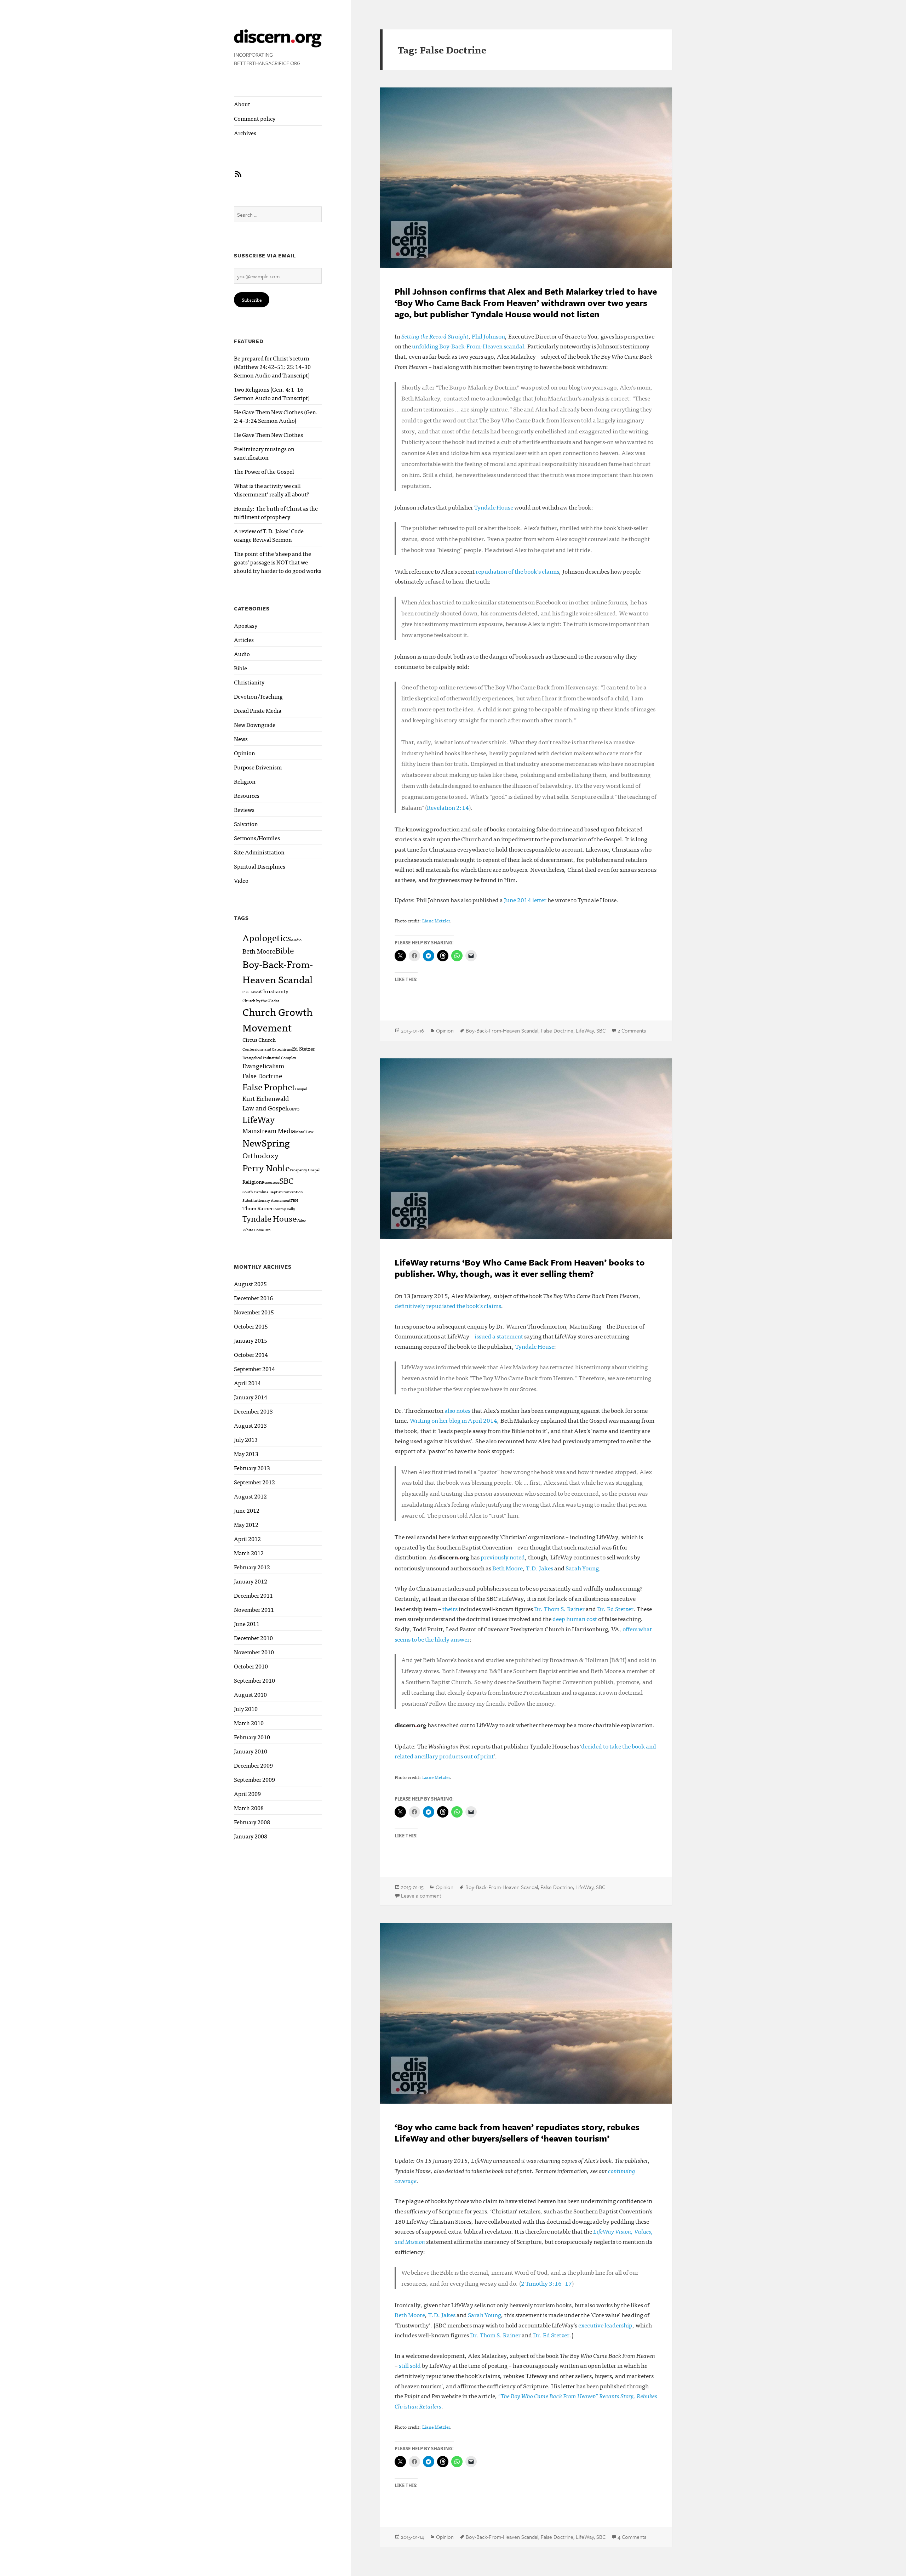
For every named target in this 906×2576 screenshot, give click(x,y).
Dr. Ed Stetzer (615, 1608)
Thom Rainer (258, 1208)
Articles (244, 639)
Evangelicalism (263, 1065)
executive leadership (605, 2325)
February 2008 (252, 1822)
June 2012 (247, 1510)
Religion (245, 781)
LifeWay (259, 1119)
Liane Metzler (436, 920)
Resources (247, 795)
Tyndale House (269, 1218)
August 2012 (250, 1496)
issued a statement (499, 1336)
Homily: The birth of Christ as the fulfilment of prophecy (276, 512)
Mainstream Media (269, 1130)
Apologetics (267, 937)
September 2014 (254, 1369)
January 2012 (251, 1581)
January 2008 (251, 1836)
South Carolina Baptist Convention (273, 1192)
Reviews (244, 809)
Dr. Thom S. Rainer (559, 1608)
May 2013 (246, 1454)
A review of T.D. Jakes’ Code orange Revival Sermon (269, 535)
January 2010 (251, 1751)
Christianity (249, 682)
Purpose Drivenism (258, 767)
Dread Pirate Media (258, 710)
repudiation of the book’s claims (517, 571)
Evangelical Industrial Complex (269, 1057)
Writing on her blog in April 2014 (454, 1420)
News (241, 739)
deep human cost (575, 1618)
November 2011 (254, 1609)
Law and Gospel (265, 1108)
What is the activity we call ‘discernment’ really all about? (272, 490)
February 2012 (252, 1567)
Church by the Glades (261, 1000)
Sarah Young (582, 1568)
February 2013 (252, 1468)
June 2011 (247, 1623)
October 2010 (251, 1666)
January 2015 (251, 1340)
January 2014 (251, 1397)
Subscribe (252, 300)
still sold (410, 2365)
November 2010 (254, 1652)
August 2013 (250, 1425)
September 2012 (254, 1482)
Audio (242, 654)
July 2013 (246, 1439)
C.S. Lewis (251, 992)
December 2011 (253, 1595)
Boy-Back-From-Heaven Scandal (278, 971)
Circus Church (259, 1039)
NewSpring (266, 1142)
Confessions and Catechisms (267, 1049)
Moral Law (304, 1131)
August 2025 (250, 1284)
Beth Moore (259, 951)
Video (241, 880)
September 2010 (254, 1680)
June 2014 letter (525, 900)
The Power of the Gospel (264, 471)
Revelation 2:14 (448, 807)
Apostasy (246, 625)
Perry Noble (266, 1167)
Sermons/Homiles (257, 838)
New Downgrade (255, 724)
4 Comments (632, 2537)
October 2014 (251, 1354)
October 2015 (251, 1326)
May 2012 (246, 1524)
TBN (294, 1200)
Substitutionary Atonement (266, 1200)
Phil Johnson (488, 336)
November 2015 (254, 1312)
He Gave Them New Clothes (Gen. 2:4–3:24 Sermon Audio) (276, 416)
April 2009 (247, 1793)
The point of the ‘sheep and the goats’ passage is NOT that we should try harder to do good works (278, 562)
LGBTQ (293, 1109)
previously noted (503, 1557)
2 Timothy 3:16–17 (546, 2283)
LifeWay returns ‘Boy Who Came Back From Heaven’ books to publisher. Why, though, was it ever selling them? (520, 1268)
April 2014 (247, 1383)
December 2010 (253, 1638)
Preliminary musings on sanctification (264, 453)
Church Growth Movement (277, 1019)
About (242, 104)
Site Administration (259, 852)
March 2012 (249, 1553)
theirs (450, 1608)
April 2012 (247, 1539)
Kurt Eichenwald (266, 1098)
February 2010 (252, 1737)
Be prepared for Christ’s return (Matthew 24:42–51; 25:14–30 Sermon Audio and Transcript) (272, 366)
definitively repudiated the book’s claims (448, 1305)
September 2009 (254, 1779)
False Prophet (269, 1087)
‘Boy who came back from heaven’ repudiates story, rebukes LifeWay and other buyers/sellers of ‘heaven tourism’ (517, 2133)
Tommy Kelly (284, 1209)
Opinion (245, 753)
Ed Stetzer (303, 1048)
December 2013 (253, 1411)
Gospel (301, 1089)
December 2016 (253, 1298)
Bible (240, 668)
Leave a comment (421, 1895)
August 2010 (250, 1694)
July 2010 (246, 1708)
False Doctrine (262, 1075)
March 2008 (249, 1808)
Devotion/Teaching (258, 696)
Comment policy (255, 118)
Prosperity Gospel (305, 1170)
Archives (245, 133)
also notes (457, 1410)
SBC (286, 1180)
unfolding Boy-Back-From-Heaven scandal (468, 346)
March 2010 (249, 1723)
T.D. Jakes (540, 1568)
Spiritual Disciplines (260, 866)
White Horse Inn (257, 1230)
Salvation (246, 824)
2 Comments (632, 1030)
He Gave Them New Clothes (268, 434)
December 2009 (253, 1765)
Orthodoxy (260, 1155)
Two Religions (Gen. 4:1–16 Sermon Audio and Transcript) (272, 393)
